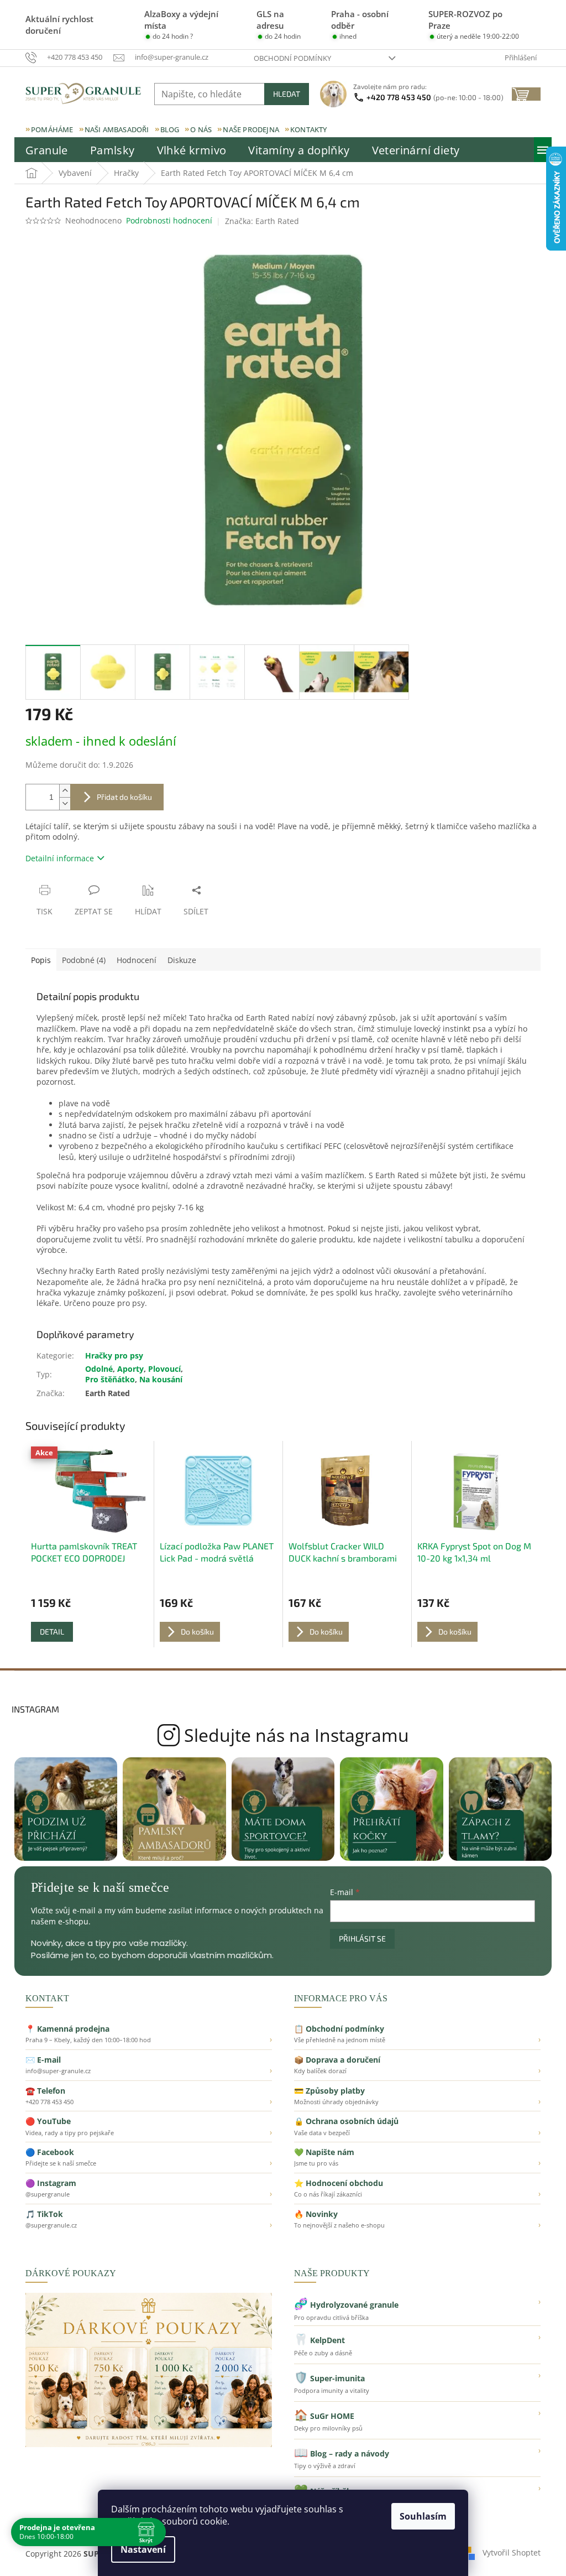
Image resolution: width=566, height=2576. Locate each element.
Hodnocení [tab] (137, 960)
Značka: (262, 221)
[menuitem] (47, 150)
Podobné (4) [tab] (84, 960)
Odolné (99, 1369)
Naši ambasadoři (117, 129)
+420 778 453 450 (435, 97)
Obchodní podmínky (292, 58)
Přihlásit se (362, 1938)
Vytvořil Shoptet (512, 2552)
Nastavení (143, 2549)
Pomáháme (52, 129)
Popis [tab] (41, 960)
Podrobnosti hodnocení (169, 220)
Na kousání (161, 1379)
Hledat (287, 94)
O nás (201, 129)
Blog (170, 129)
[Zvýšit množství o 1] (65, 791)
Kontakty (309, 129)
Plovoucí (164, 1369)
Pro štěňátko (110, 1379)
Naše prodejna (251, 129)
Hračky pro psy (114, 1355)
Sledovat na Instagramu (283, 1735)
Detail (52, 1632)
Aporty (130, 1369)
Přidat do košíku (124, 797)
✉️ (149, 2065)
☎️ (149, 2096)
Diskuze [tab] (182, 960)
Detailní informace (60, 858)
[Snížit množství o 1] (65, 803)
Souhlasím (423, 2516)
